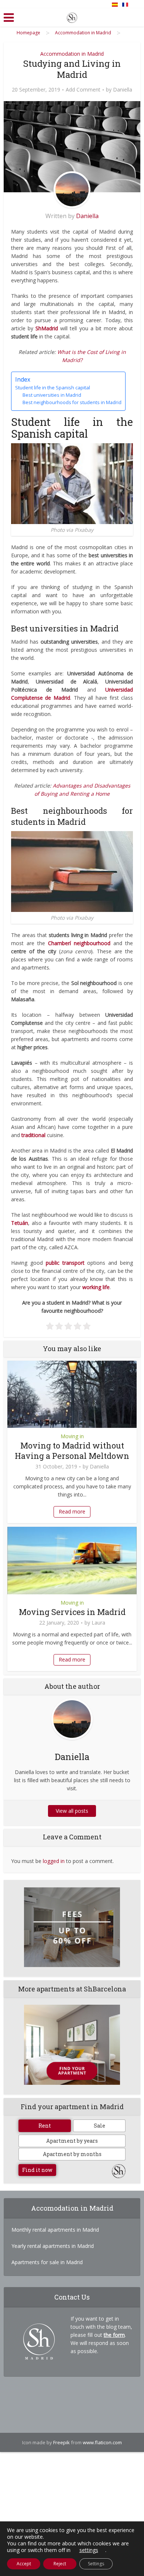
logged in (54, 1861)
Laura (98, 1623)
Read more (72, 1511)
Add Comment (83, 90)
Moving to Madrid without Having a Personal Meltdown (72, 1451)
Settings (96, 2564)
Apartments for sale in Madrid (47, 2262)
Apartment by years (72, 2141)
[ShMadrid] (72, 16)
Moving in (72, 1436)
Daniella (123, 90)
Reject (60, 2564)
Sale (100, 2126)
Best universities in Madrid (52, 395)
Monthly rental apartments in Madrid (55, 2230)
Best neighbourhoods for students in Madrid (72, 402)
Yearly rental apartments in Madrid (53, 2246)
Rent (45, 2126)
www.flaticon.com (102, 2442)
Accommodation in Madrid (72, 54)
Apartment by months (72, 2154)
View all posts (72, 1811)
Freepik (61, 2442)
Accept (24, 2564)
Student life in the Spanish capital (53, 388)
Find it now (37, 2170)
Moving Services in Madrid (72, 1612)
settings (89, 2550)
